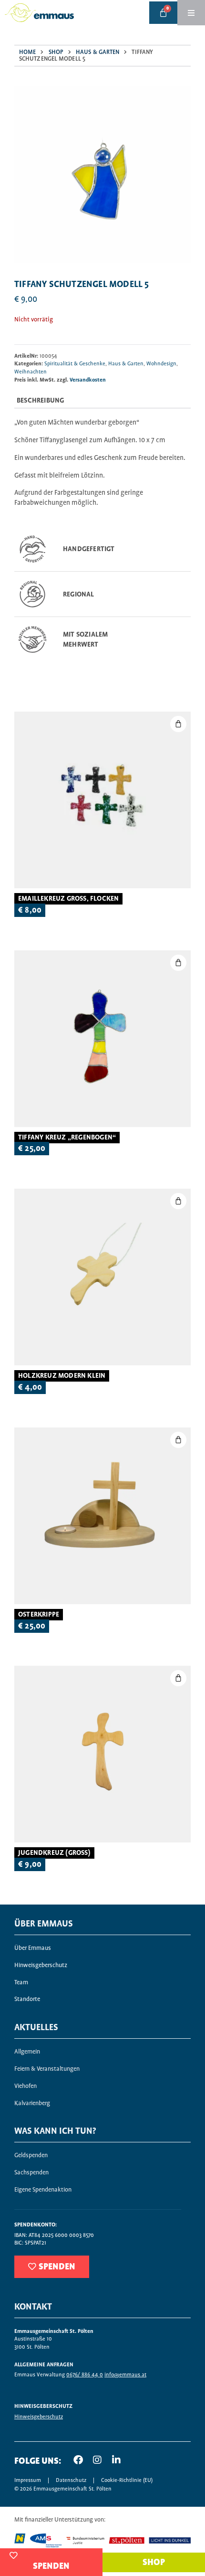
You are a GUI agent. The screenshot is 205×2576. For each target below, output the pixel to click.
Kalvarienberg (32, 2103)
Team (21, 1983)
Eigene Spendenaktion (43, 2190)
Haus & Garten (97, 52)
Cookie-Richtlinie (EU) (127, 2480)
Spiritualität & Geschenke (75, 364)
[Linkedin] (116, 2460)
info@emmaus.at (125, 2375)
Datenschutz (71, 2480)
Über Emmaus (33, 1948)
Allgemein (27, 2052)
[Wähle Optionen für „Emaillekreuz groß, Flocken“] (178, 724)
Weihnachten (31, 372)
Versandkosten (88, 380)
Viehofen (26, 2086)
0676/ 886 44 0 (85, 2375)
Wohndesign (161, 364)
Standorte (27, 1999)
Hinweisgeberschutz (41, 1965)
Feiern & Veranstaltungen (47, 2069)
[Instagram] (97, 2460)
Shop (56, 52)
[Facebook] (78, 2460)
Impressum (28, 2480)
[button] (178, 963)
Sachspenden (31, 2173)
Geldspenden (31, 2156)
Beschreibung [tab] (40, 401)
